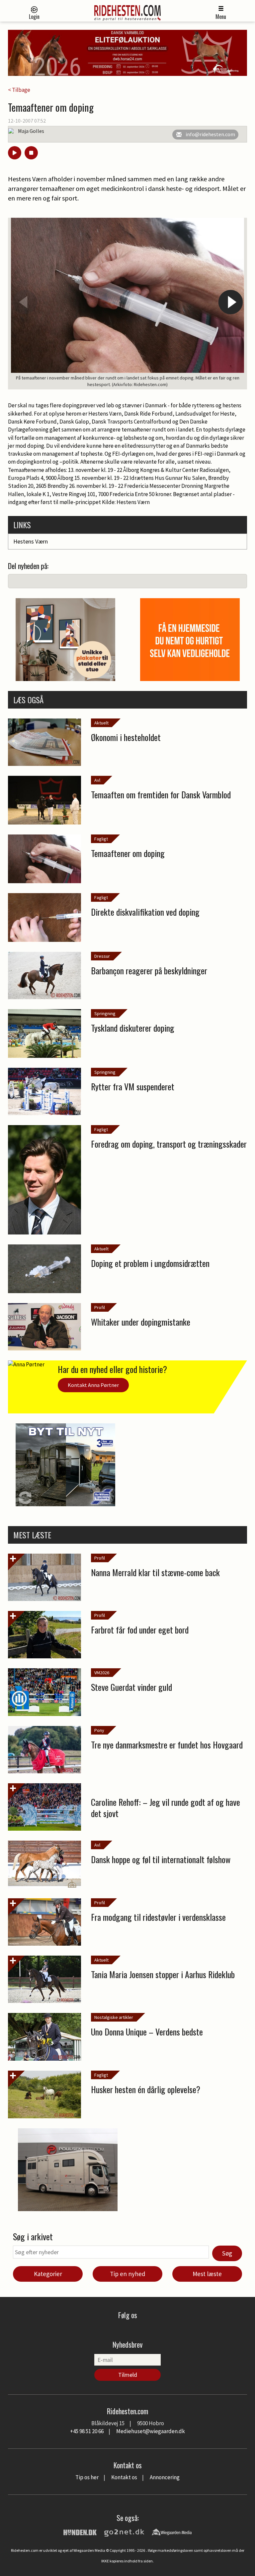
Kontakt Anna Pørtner (93, 1385)
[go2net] (124, 2532)
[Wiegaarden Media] (172, 2532)
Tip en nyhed (128, 2274)
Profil (100, 1307)
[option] (127, 304)
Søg (227, 2253)
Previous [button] (25, 302)
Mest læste (207, 2274)
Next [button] (230, 302)
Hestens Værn (31, 541)
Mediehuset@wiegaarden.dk (151, 2431)
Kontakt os (124, 2477)
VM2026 (102, 1673)
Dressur (102, 956)
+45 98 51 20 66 (87, 2431)
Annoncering (165, 2477)
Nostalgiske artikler (114, 2017)
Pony (99, 1730)
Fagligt (101, 839)
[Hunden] (80, 2532)
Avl (97, 780)
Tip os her (87, 2477)
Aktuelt (101, 723)
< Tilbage (19, 90)
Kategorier (48, 2274)
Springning (105, 1013)
